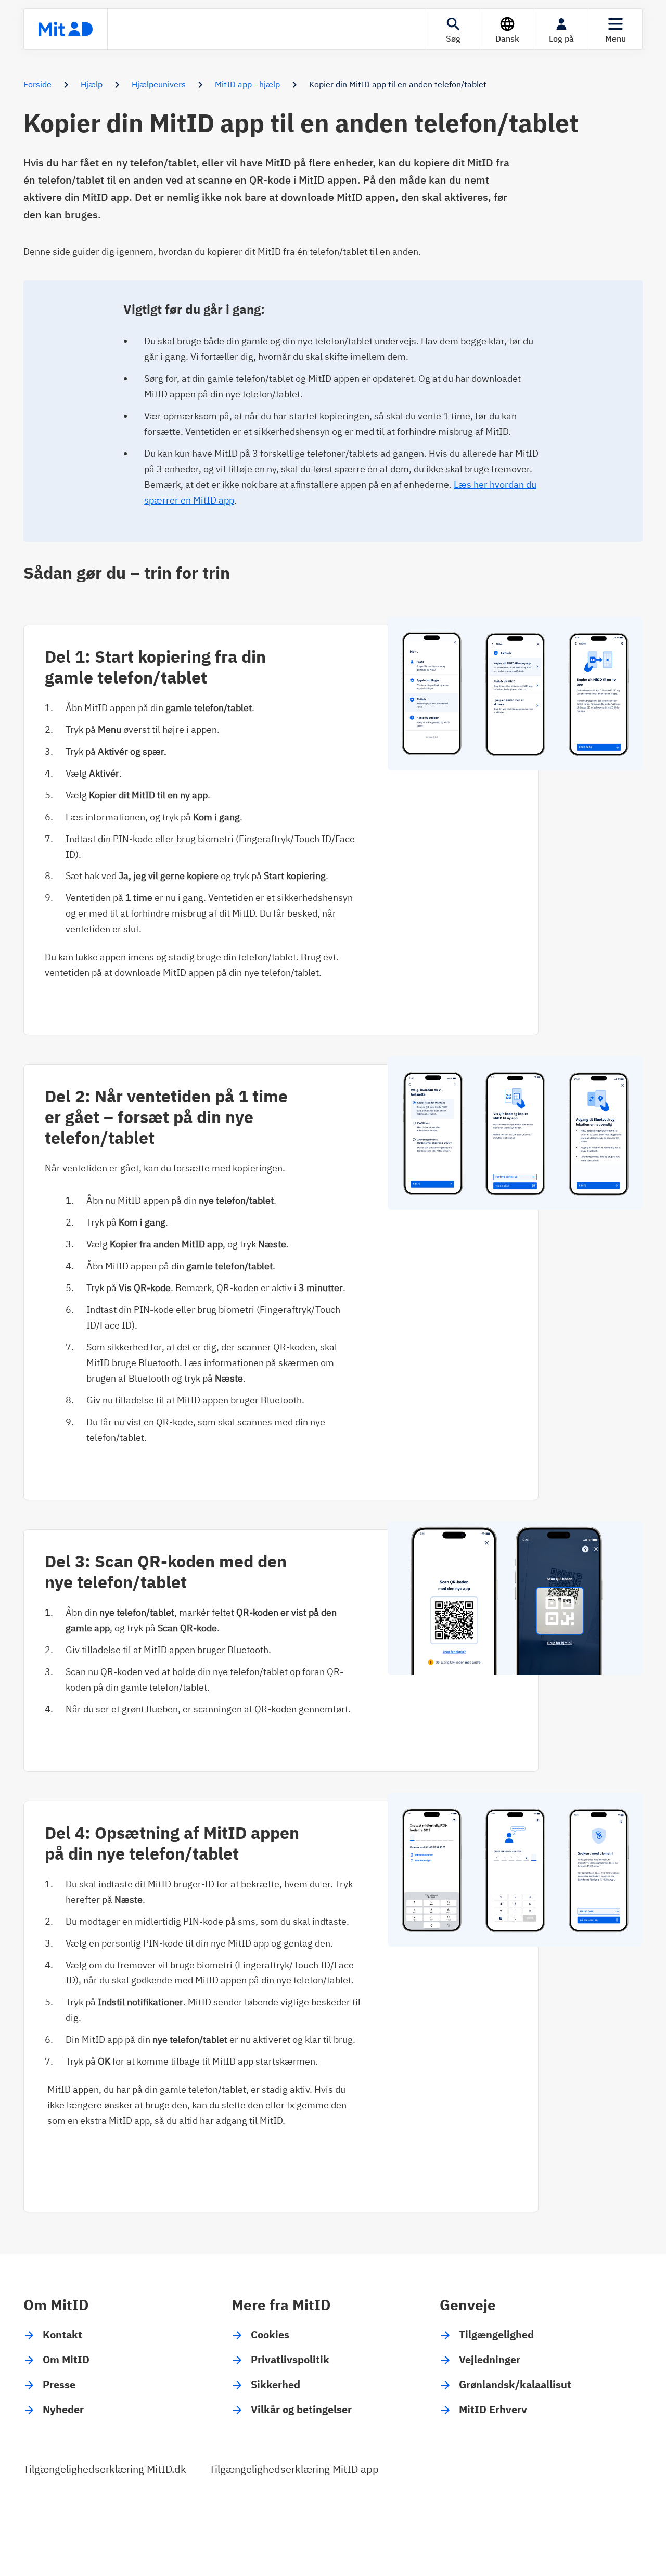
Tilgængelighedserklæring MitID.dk (105, 2469)
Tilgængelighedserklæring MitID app (294, 2469)
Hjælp (92, 84)
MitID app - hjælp (247, 84)
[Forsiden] (66, 29)
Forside (37, 84)
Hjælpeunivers (159, 84)
